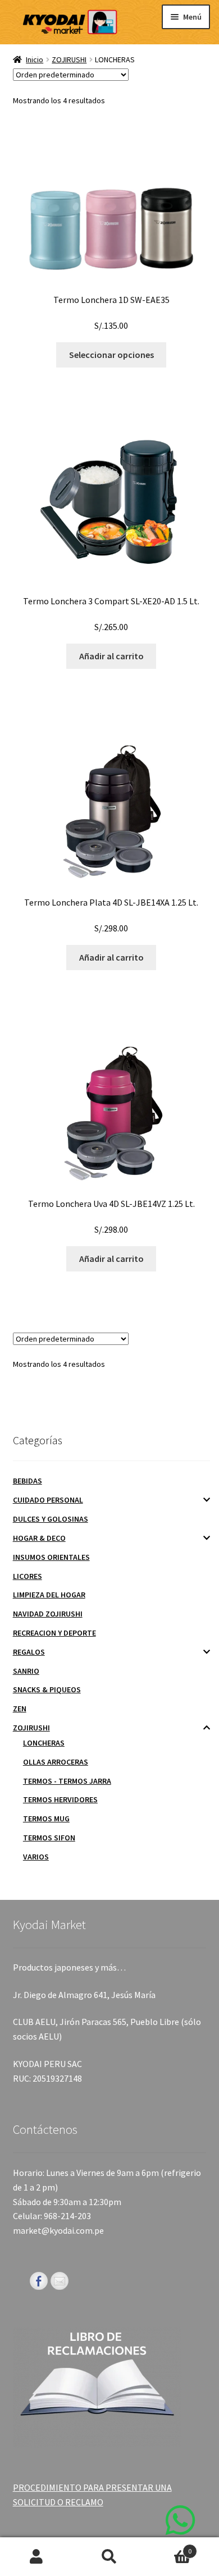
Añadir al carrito (111, 656)
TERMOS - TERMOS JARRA (67, 1781)
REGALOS (29, 1652)
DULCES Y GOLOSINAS (51, 1519)
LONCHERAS (44, 1743)
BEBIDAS (28, 1481)
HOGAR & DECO (39, 1538)
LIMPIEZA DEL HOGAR (49, 1595)
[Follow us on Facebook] (39, 2281)
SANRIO (26, 1671)
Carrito (169, 2547)
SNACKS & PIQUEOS (47, 1689)
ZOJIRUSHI (69, 59)
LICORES (28, 1576)
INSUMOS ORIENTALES (51, 1557)
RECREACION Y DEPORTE (54, 1633)
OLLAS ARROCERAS (56, 1762)
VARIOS (36, 1857)
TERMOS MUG (46, 1819)
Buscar (109, 2557)
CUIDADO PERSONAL (48, 1500)
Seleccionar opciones (111, 355)
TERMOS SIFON (49, 1838)
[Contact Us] (60, 2281)
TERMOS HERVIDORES (60, 1799)
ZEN (20, 1709)
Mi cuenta (36, 2557)
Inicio (35, 59)
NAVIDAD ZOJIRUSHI (48, 1614)
